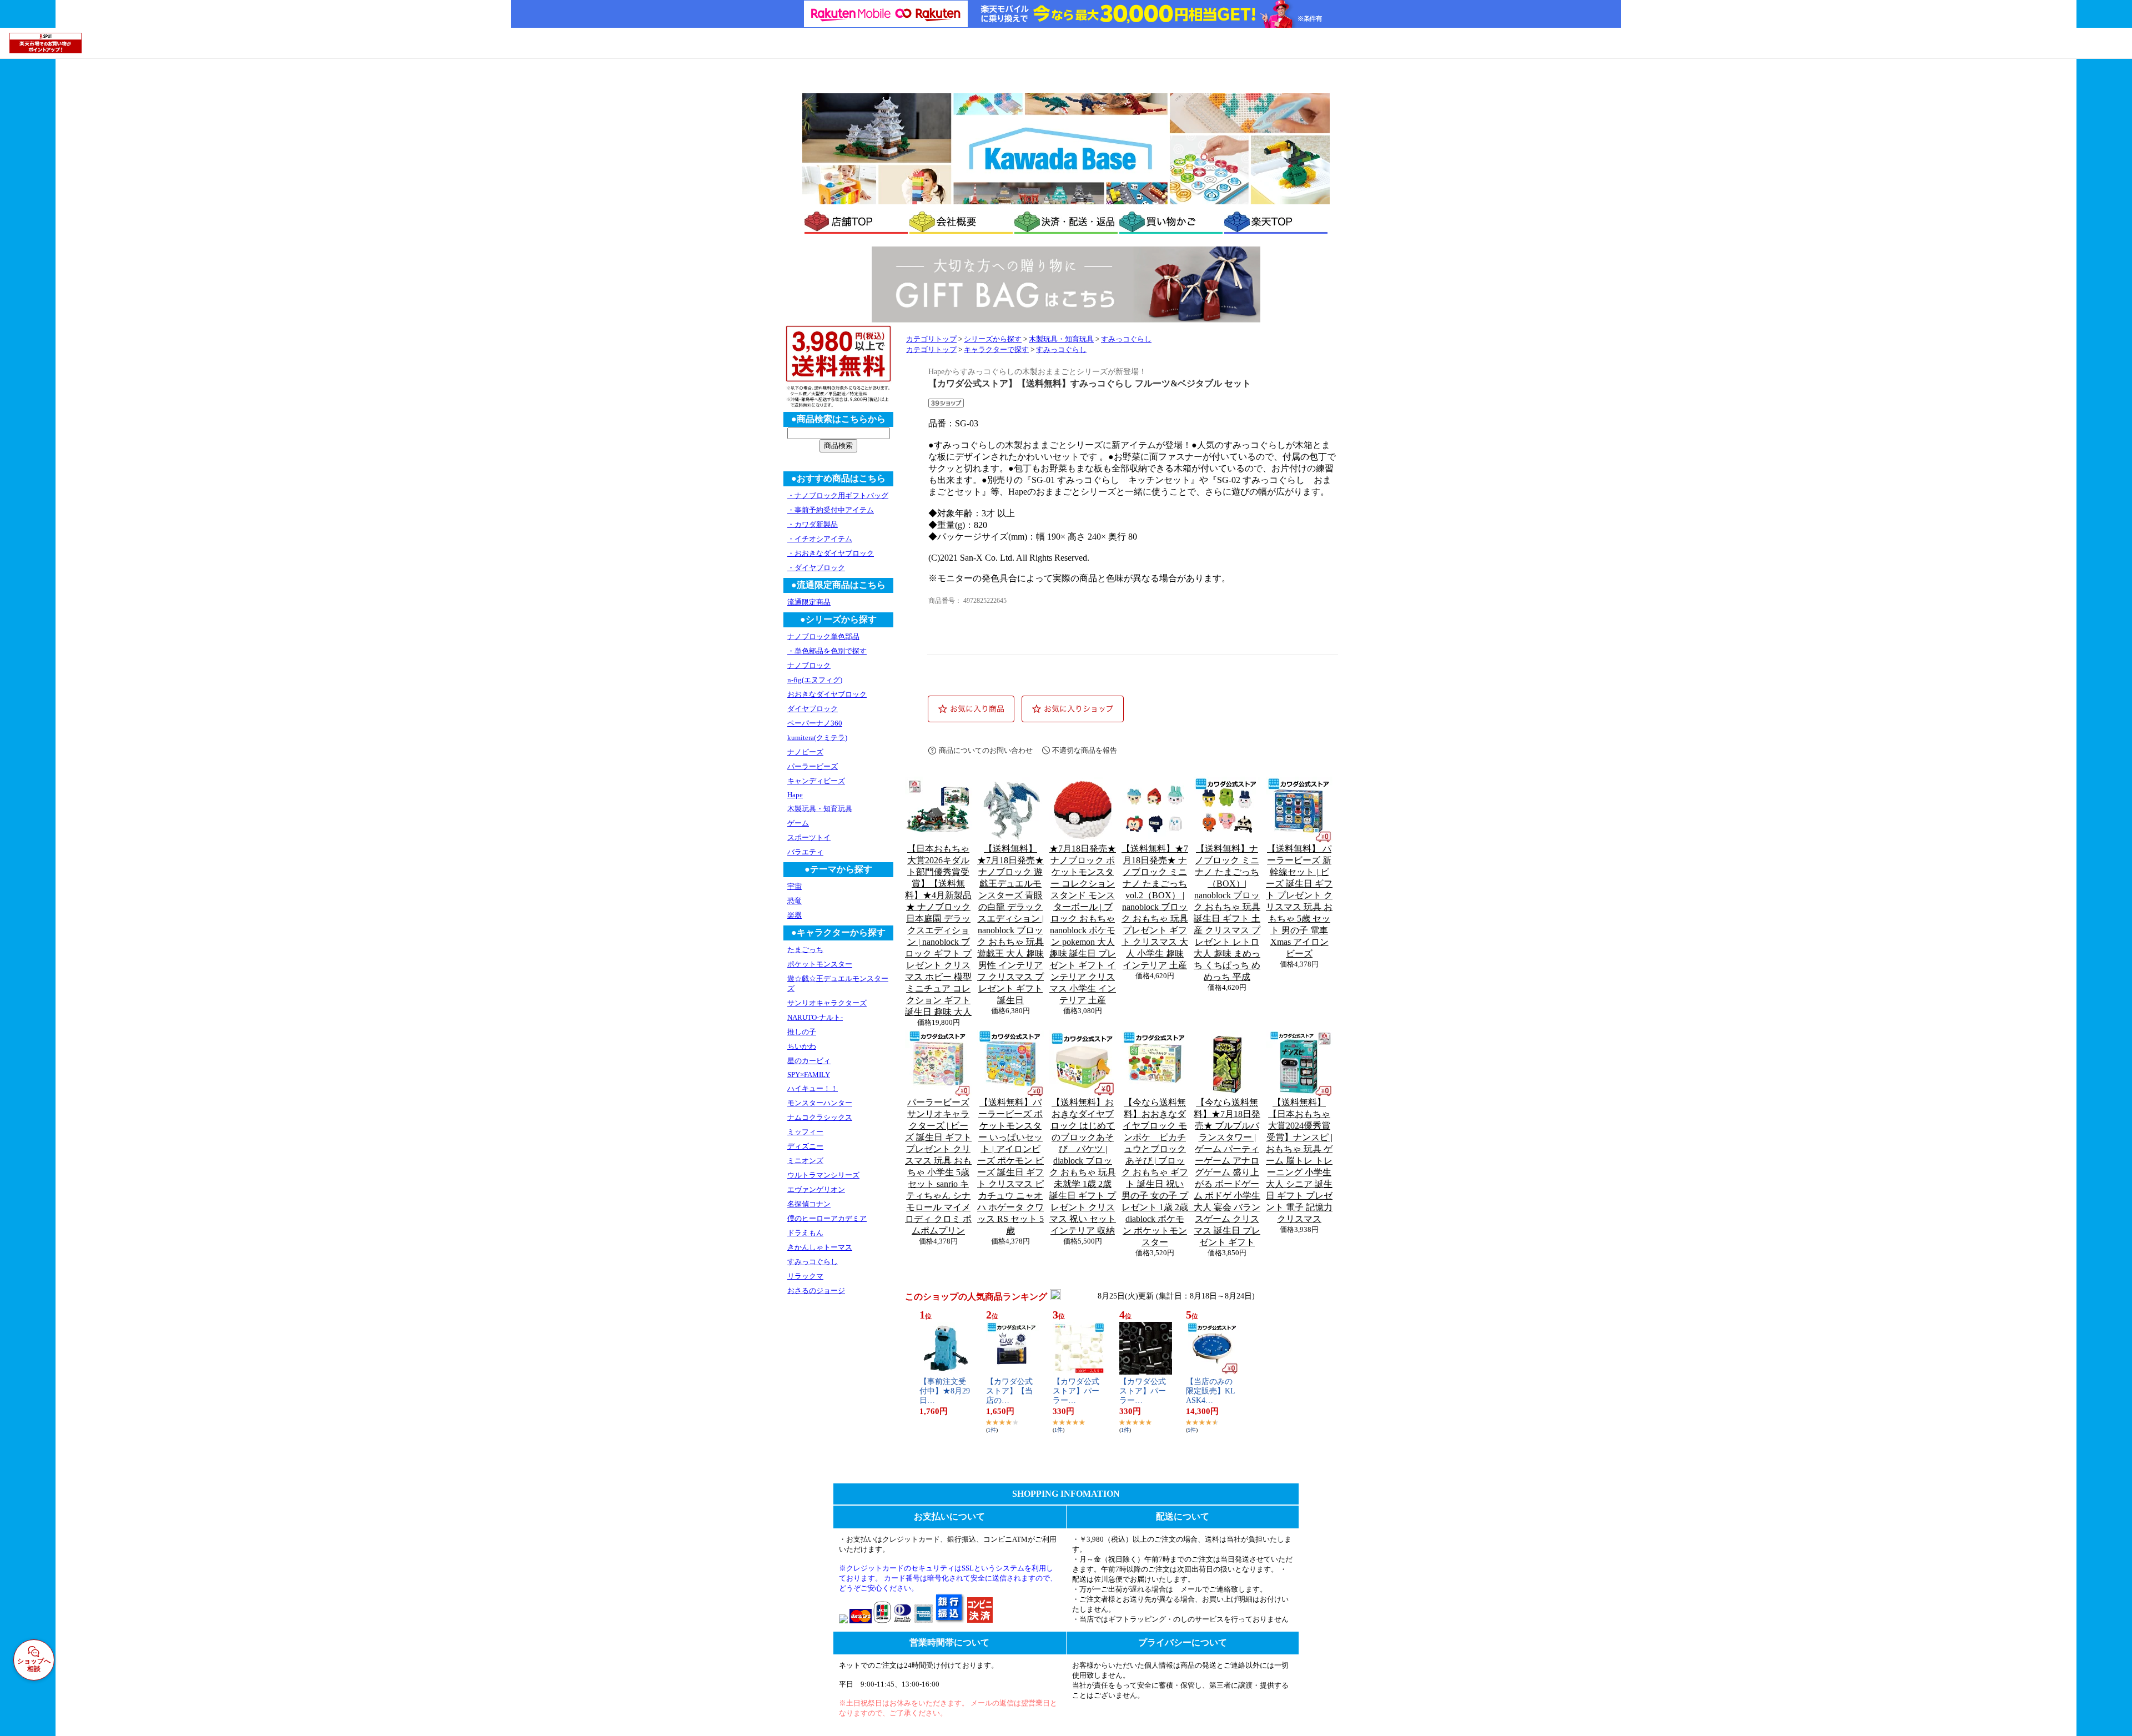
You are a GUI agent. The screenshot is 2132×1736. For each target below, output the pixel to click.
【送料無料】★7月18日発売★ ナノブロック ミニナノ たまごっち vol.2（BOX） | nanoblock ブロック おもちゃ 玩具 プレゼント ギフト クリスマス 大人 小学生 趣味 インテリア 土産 (1155, 907)
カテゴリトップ (931, 339)
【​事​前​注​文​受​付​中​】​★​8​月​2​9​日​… (945, 1391)
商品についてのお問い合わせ (986, 750)
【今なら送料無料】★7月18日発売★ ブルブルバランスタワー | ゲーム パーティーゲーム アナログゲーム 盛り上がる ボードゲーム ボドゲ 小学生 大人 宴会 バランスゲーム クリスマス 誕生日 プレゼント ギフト (1227, 1172)
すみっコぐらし (1126, 339)
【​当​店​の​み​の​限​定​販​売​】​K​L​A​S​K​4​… (1211, 1391)
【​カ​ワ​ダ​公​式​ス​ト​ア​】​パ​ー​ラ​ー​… (1076, 1391)
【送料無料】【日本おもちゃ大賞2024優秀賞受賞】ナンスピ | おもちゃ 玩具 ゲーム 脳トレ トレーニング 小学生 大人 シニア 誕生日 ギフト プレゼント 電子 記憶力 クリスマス (1299, 1161)
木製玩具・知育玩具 (1061, 339)
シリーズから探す (993, 339)
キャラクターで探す (996, 350)
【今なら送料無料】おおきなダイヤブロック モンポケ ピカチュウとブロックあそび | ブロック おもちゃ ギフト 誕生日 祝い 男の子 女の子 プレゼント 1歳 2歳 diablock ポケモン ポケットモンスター (1159, 1172)
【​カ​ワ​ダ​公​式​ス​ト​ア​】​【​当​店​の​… (1009, 1391)
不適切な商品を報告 (1085, 750)
